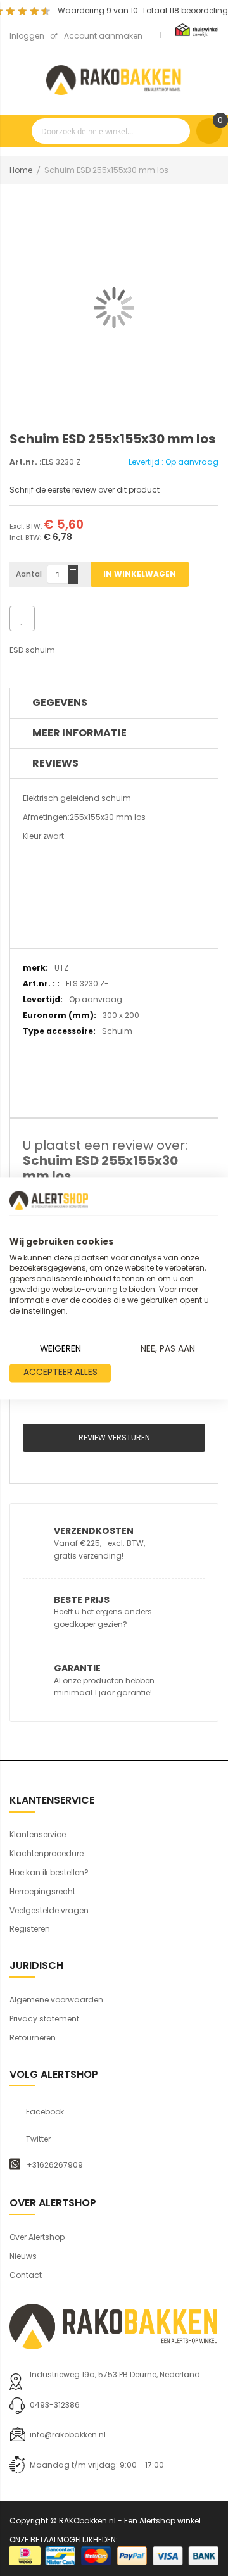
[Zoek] (177, 131)
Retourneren (33, 2038)
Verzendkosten (94, 1531)
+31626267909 (55, 2165)
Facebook (45, 2112)
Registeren (30, 1929)
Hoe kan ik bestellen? (49, 1872)
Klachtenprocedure (47, 1853)
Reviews (55, 763)
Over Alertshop (37, 2237)
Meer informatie (79, 733)
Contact (26, 2275)
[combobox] (111, 131)
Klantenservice (38, 1834)
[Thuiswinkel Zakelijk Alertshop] (197, 29)
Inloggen (27, 36)
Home (21, 170)
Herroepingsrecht (42, 1891)
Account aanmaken (103, 36)
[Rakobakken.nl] (114, 78)
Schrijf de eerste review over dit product (85, 490)
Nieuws (23, 2256)
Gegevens (60, 702)
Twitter (38, 2139)
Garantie (77, 1668)
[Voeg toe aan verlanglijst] (22, 619)
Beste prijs (82, 1600)
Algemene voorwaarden (56, 2000)
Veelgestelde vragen (49, 1910)
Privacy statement (44, 2019)
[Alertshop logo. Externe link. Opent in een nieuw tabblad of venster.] (49, 1200)
